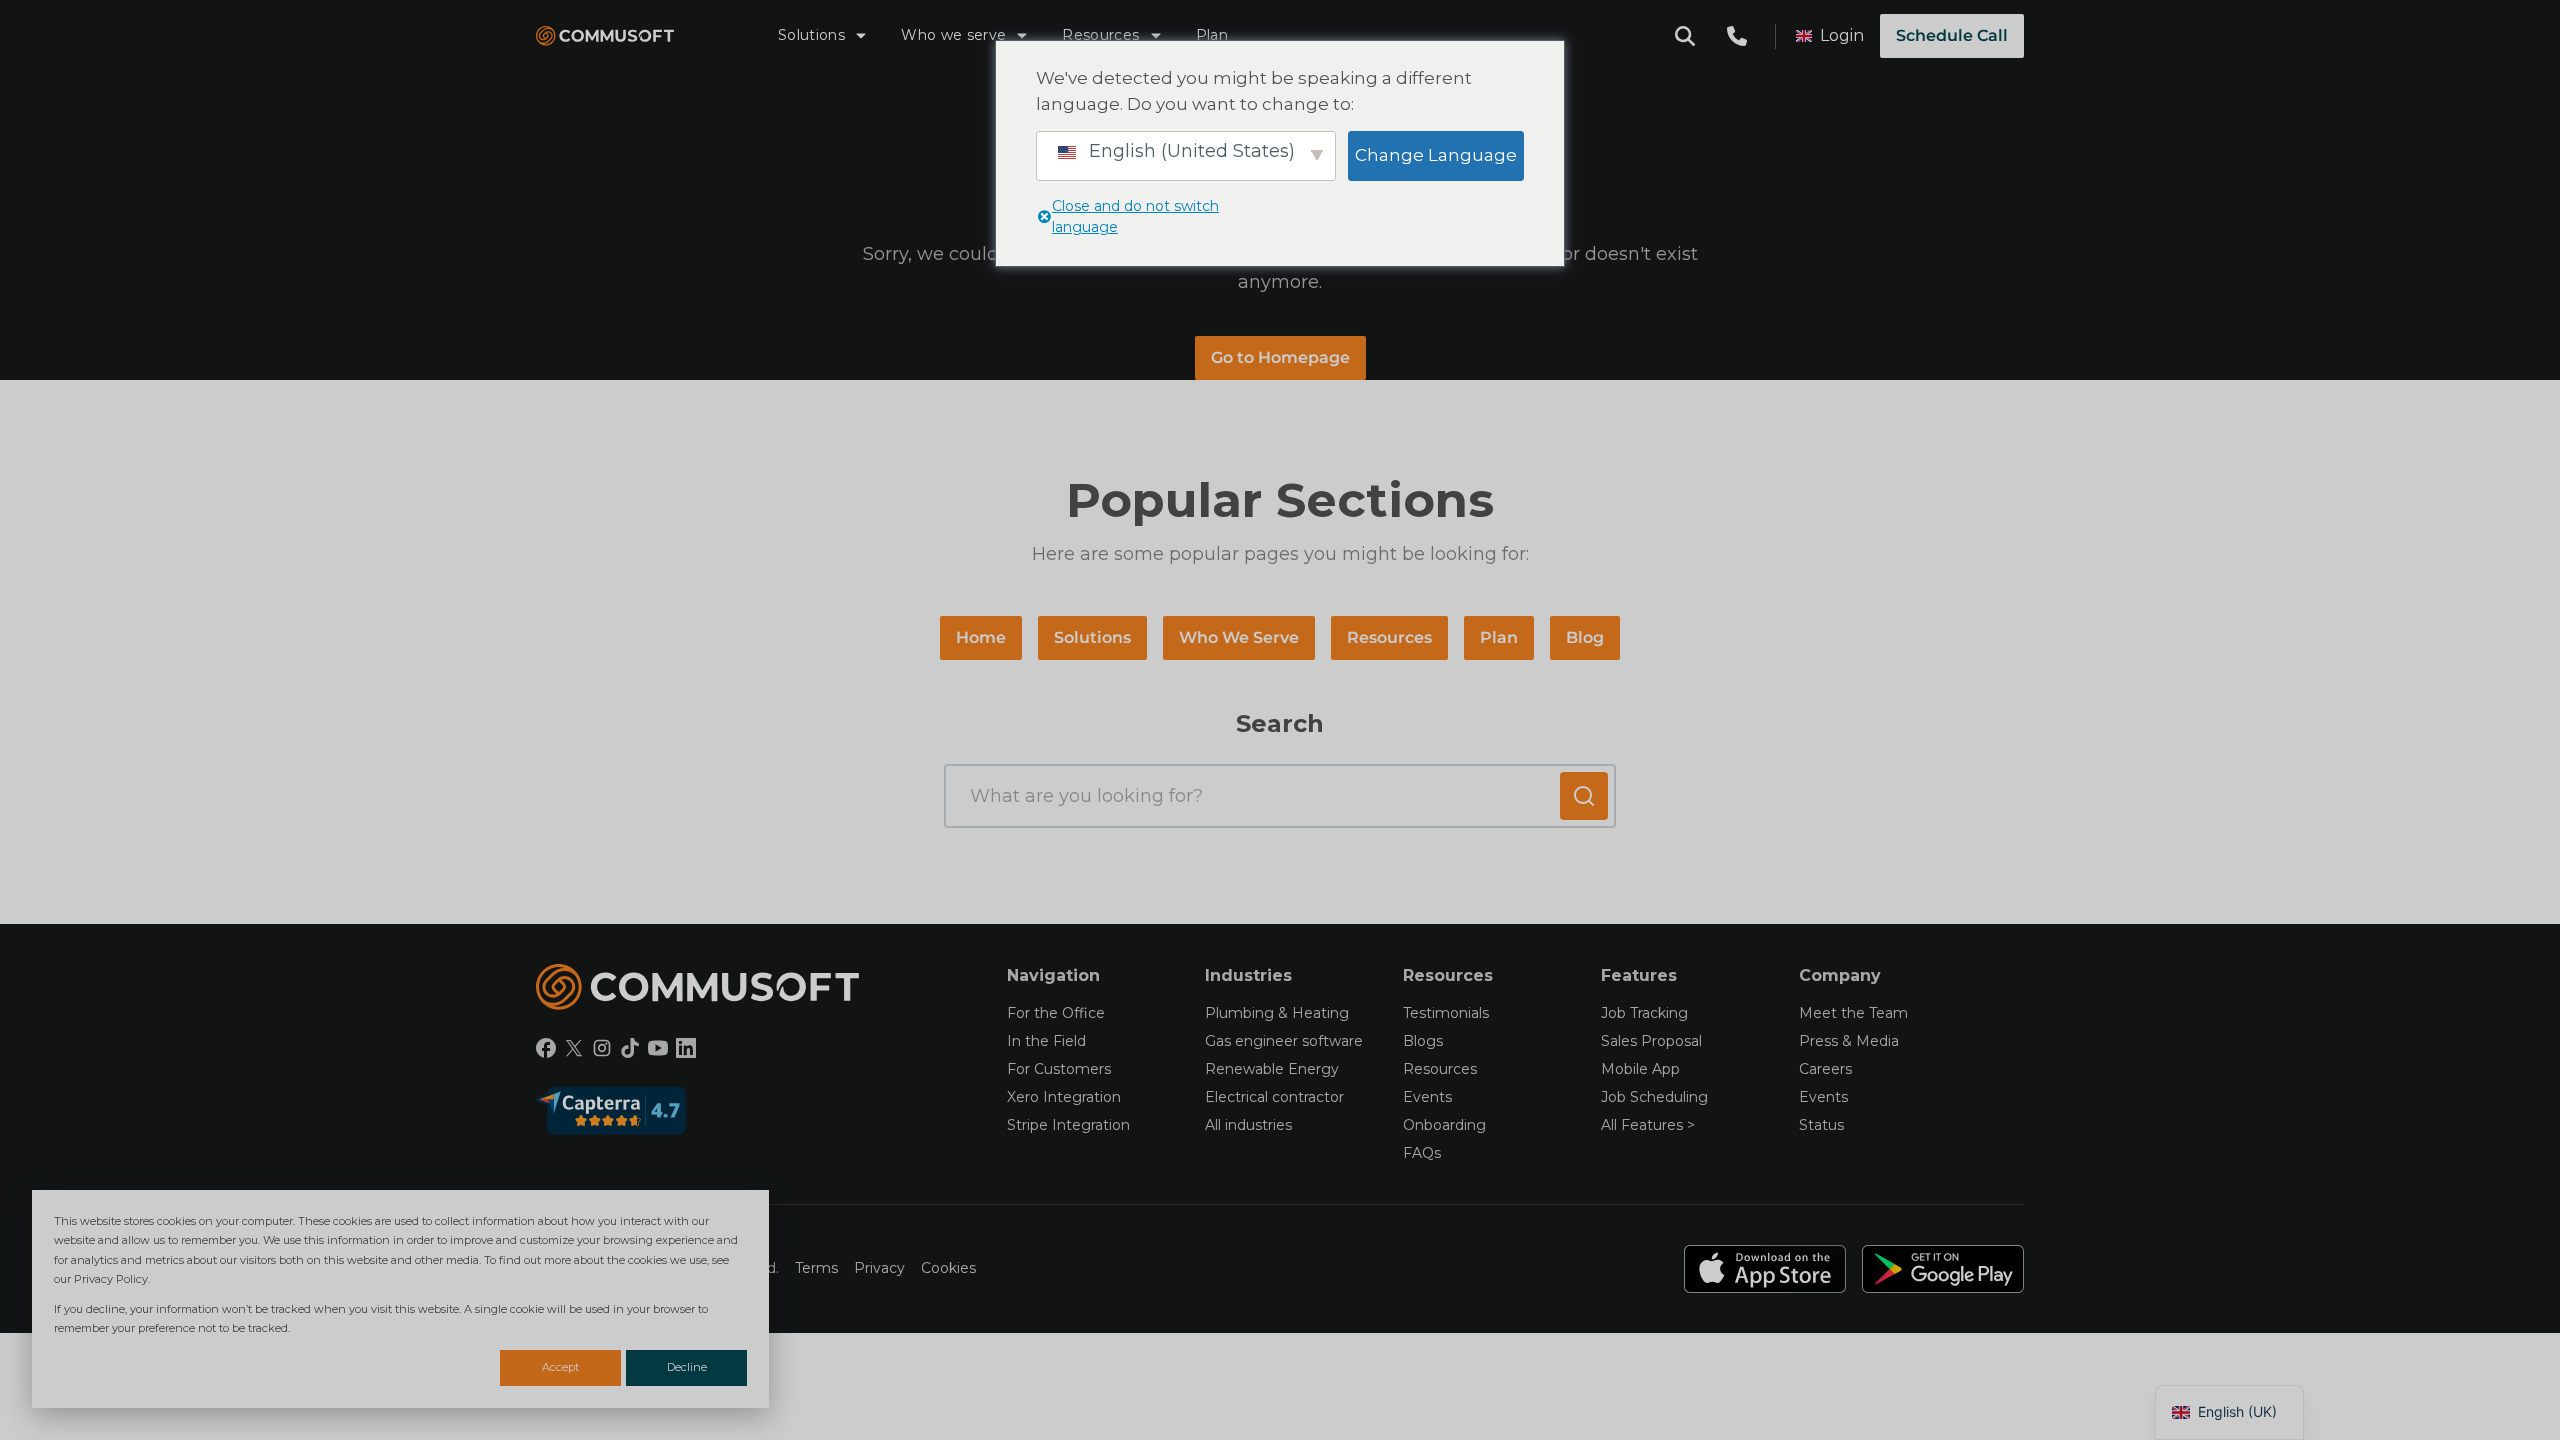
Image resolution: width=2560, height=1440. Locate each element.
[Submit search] (1584, 796)
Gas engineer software (1284, 1041)
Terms (816, 1268)
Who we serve (953, 35)
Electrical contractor (1274, 1097)
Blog (1585, 637)
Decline (687, 1367)
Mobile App (1640, 1069)
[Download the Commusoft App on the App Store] (1765, 1269)
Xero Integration (1064, 1097)
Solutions (811, 35)
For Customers (1059, 1069)
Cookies (948, 1268)
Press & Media (1849, 1041)
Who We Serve (1239, 637)
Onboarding (1444, 1125)
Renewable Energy (1272, 1069)
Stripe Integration (1068, 1125)
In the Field (1046, 1041)
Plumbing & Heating (1277, 1013)
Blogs (1423, 1041)
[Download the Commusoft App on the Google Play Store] (1943, 1269)
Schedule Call (1952, 35)
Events (1427, 1097)
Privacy (879, 1268)
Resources (1100, 35)
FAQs (1422, 1153)
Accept (560, 1367)
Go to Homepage (1280, 357)
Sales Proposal (1651, 1041)
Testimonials (1446, 1013)
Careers (1825, 1069)
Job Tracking (1644, 1013)
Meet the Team (1853, 1013)
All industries (1248, 1125)
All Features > (1648, 1125)
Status (1821, 1125)
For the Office (1056, 1013)
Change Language (1436, 155)
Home (981, 637)
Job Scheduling (1654, 1097)
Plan (1212, 35)
